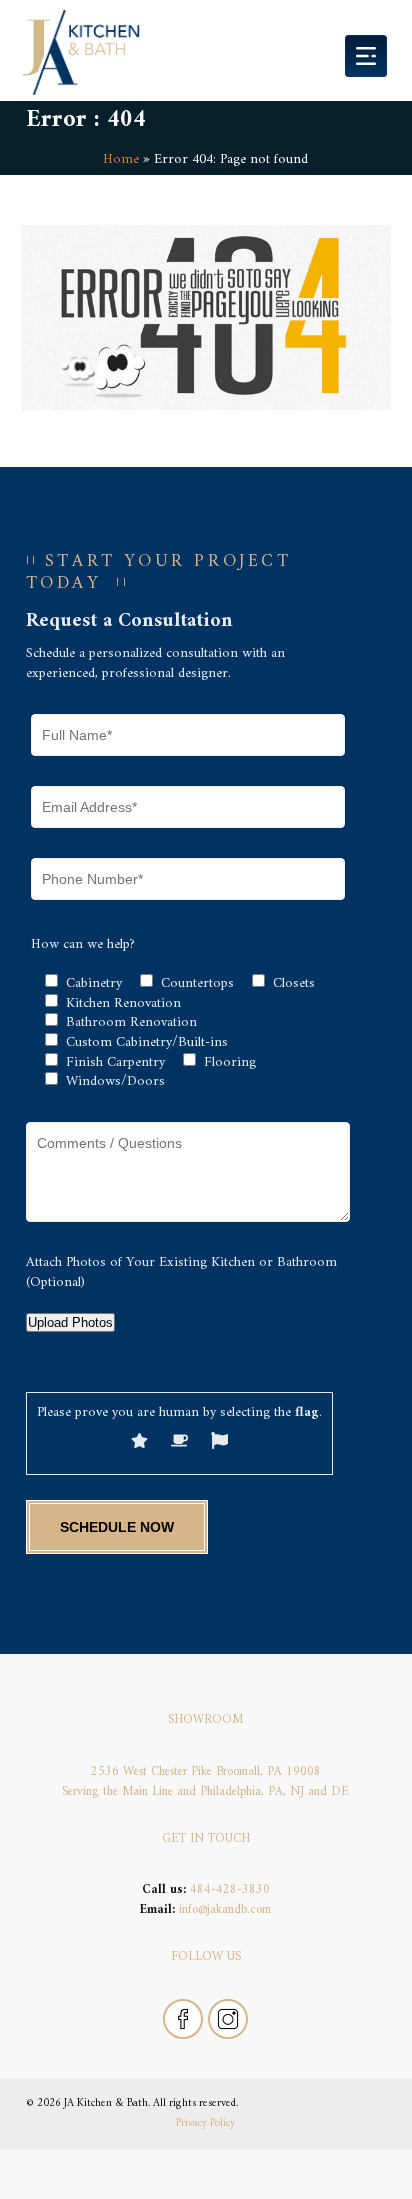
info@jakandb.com (225, 1910)
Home (121, 159)
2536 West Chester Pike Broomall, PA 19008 (206, 1772)
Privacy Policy (205, 2123)
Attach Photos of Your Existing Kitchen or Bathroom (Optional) (181, 1272)
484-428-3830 (230, 1890)
